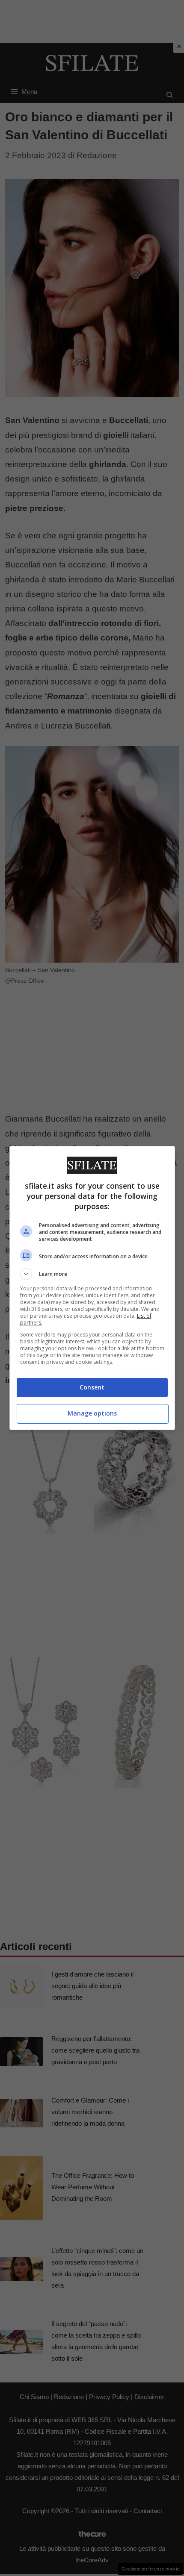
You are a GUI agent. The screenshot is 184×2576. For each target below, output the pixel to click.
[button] (92, 1274)
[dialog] (92, 1288)
